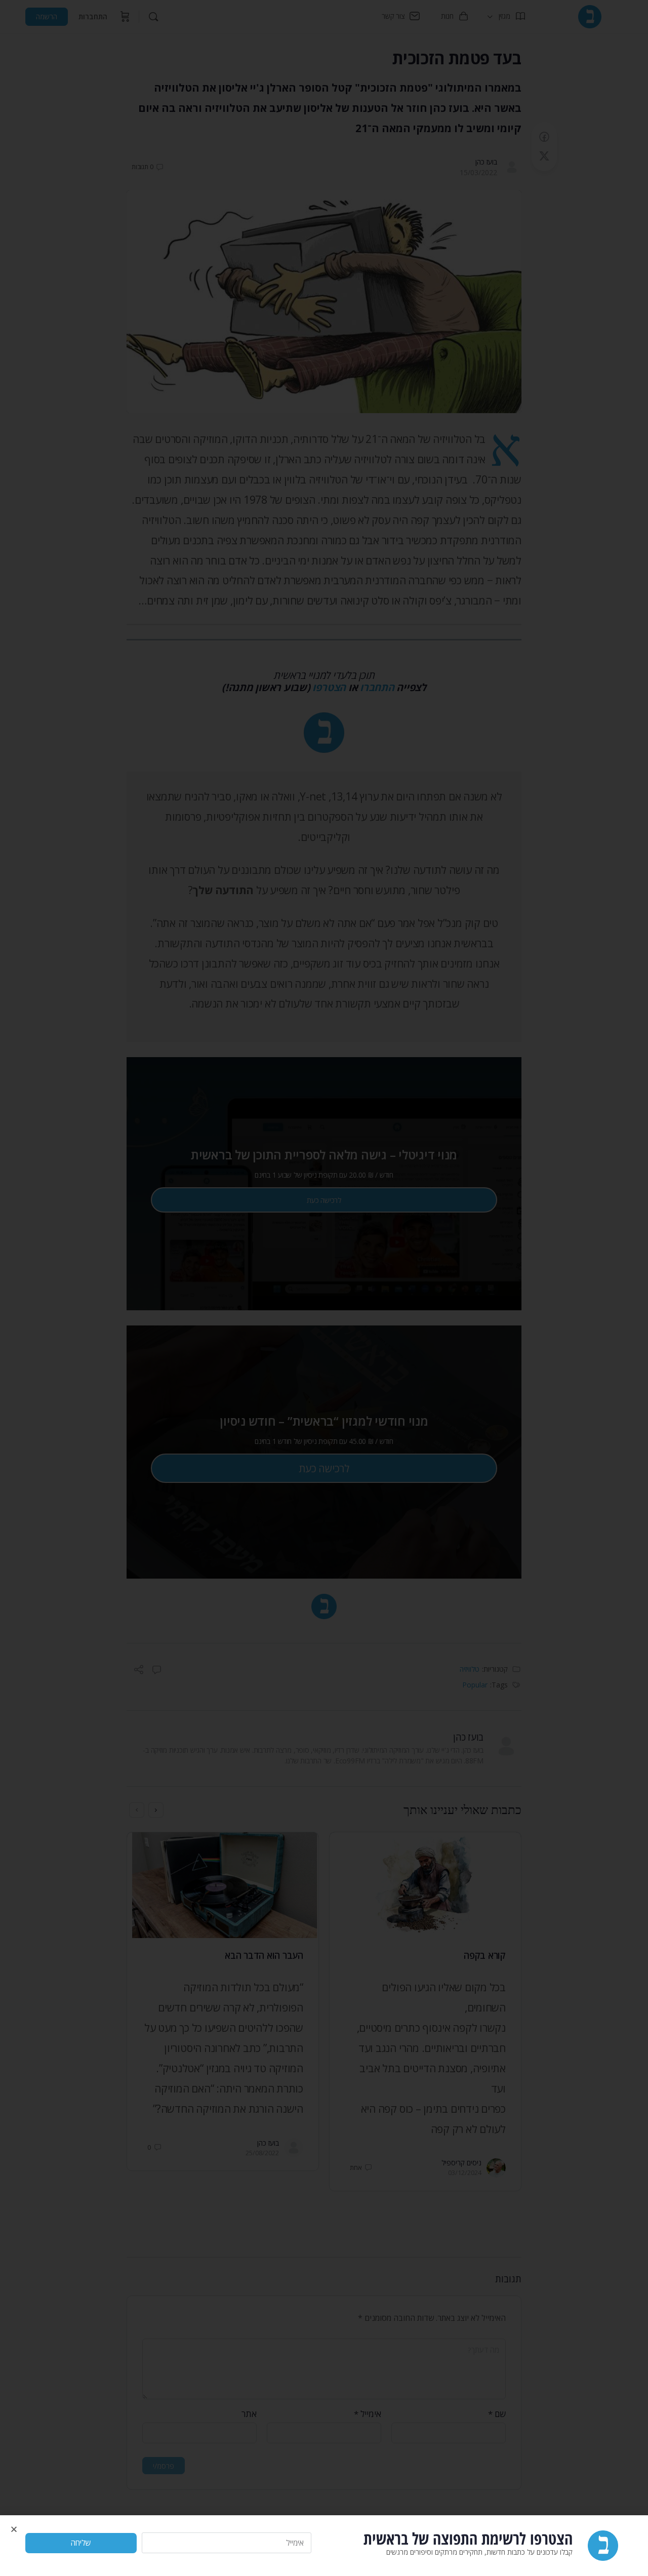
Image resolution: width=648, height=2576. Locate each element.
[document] (324, 1288)
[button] (14, 2529)
